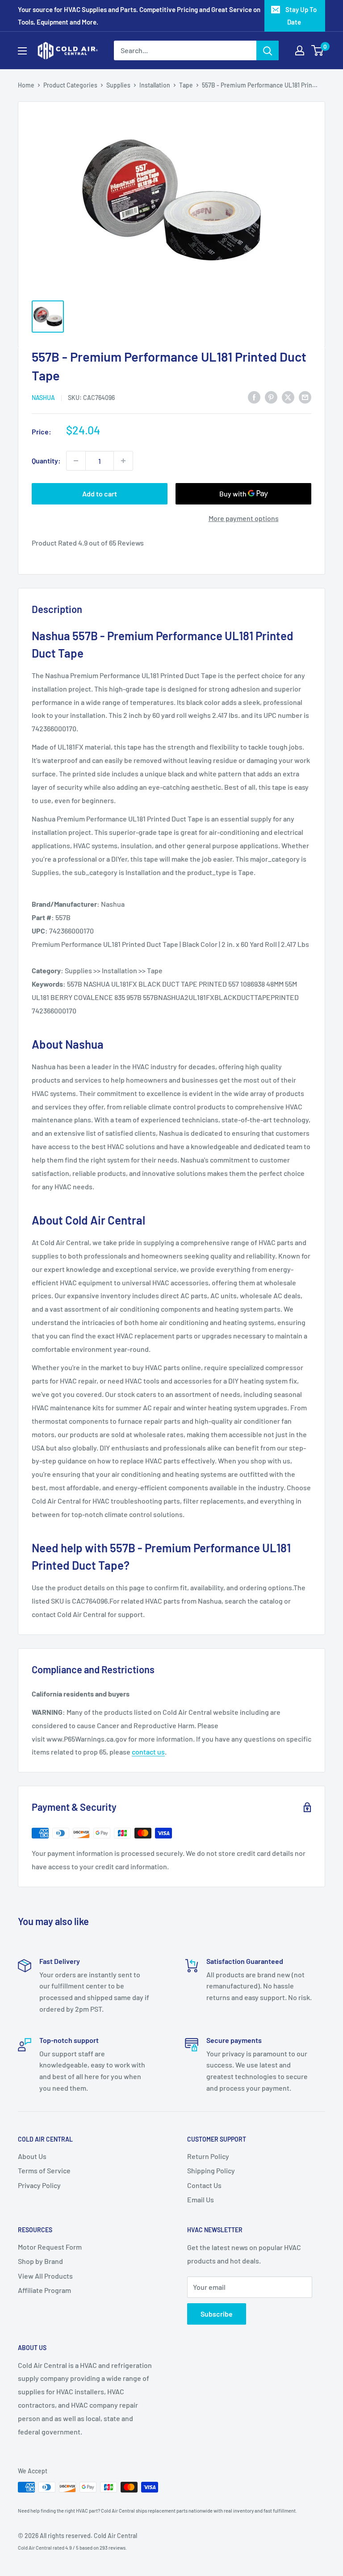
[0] (318, 50)
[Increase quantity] (123, 461)
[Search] (268, 50)
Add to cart (100, 494)
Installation (155, 85)
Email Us (201, 2199)
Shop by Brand (40, 2261)
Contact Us (204, 2185)
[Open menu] (22, 51)
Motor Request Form (50, 2247)
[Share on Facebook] (254, 397)
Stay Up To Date (301, 16)
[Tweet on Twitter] (288, 397)
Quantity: (46, 461)
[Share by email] (305, 397)
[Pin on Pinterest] (271, 397)
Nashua (43, 398)
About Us (32, 2156)
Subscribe (217, 2314)
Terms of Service (44, 2170)
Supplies (118, 85)
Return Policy (208, 2156)
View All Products (45, 2276)
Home (26, 85)
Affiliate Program (44, 2290)
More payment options (244, 518)
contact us (148, 1752)
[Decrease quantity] (76, 461)
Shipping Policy (211, 2170)
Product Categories (70, 85)
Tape (186, 85)
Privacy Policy (39, 2185)
